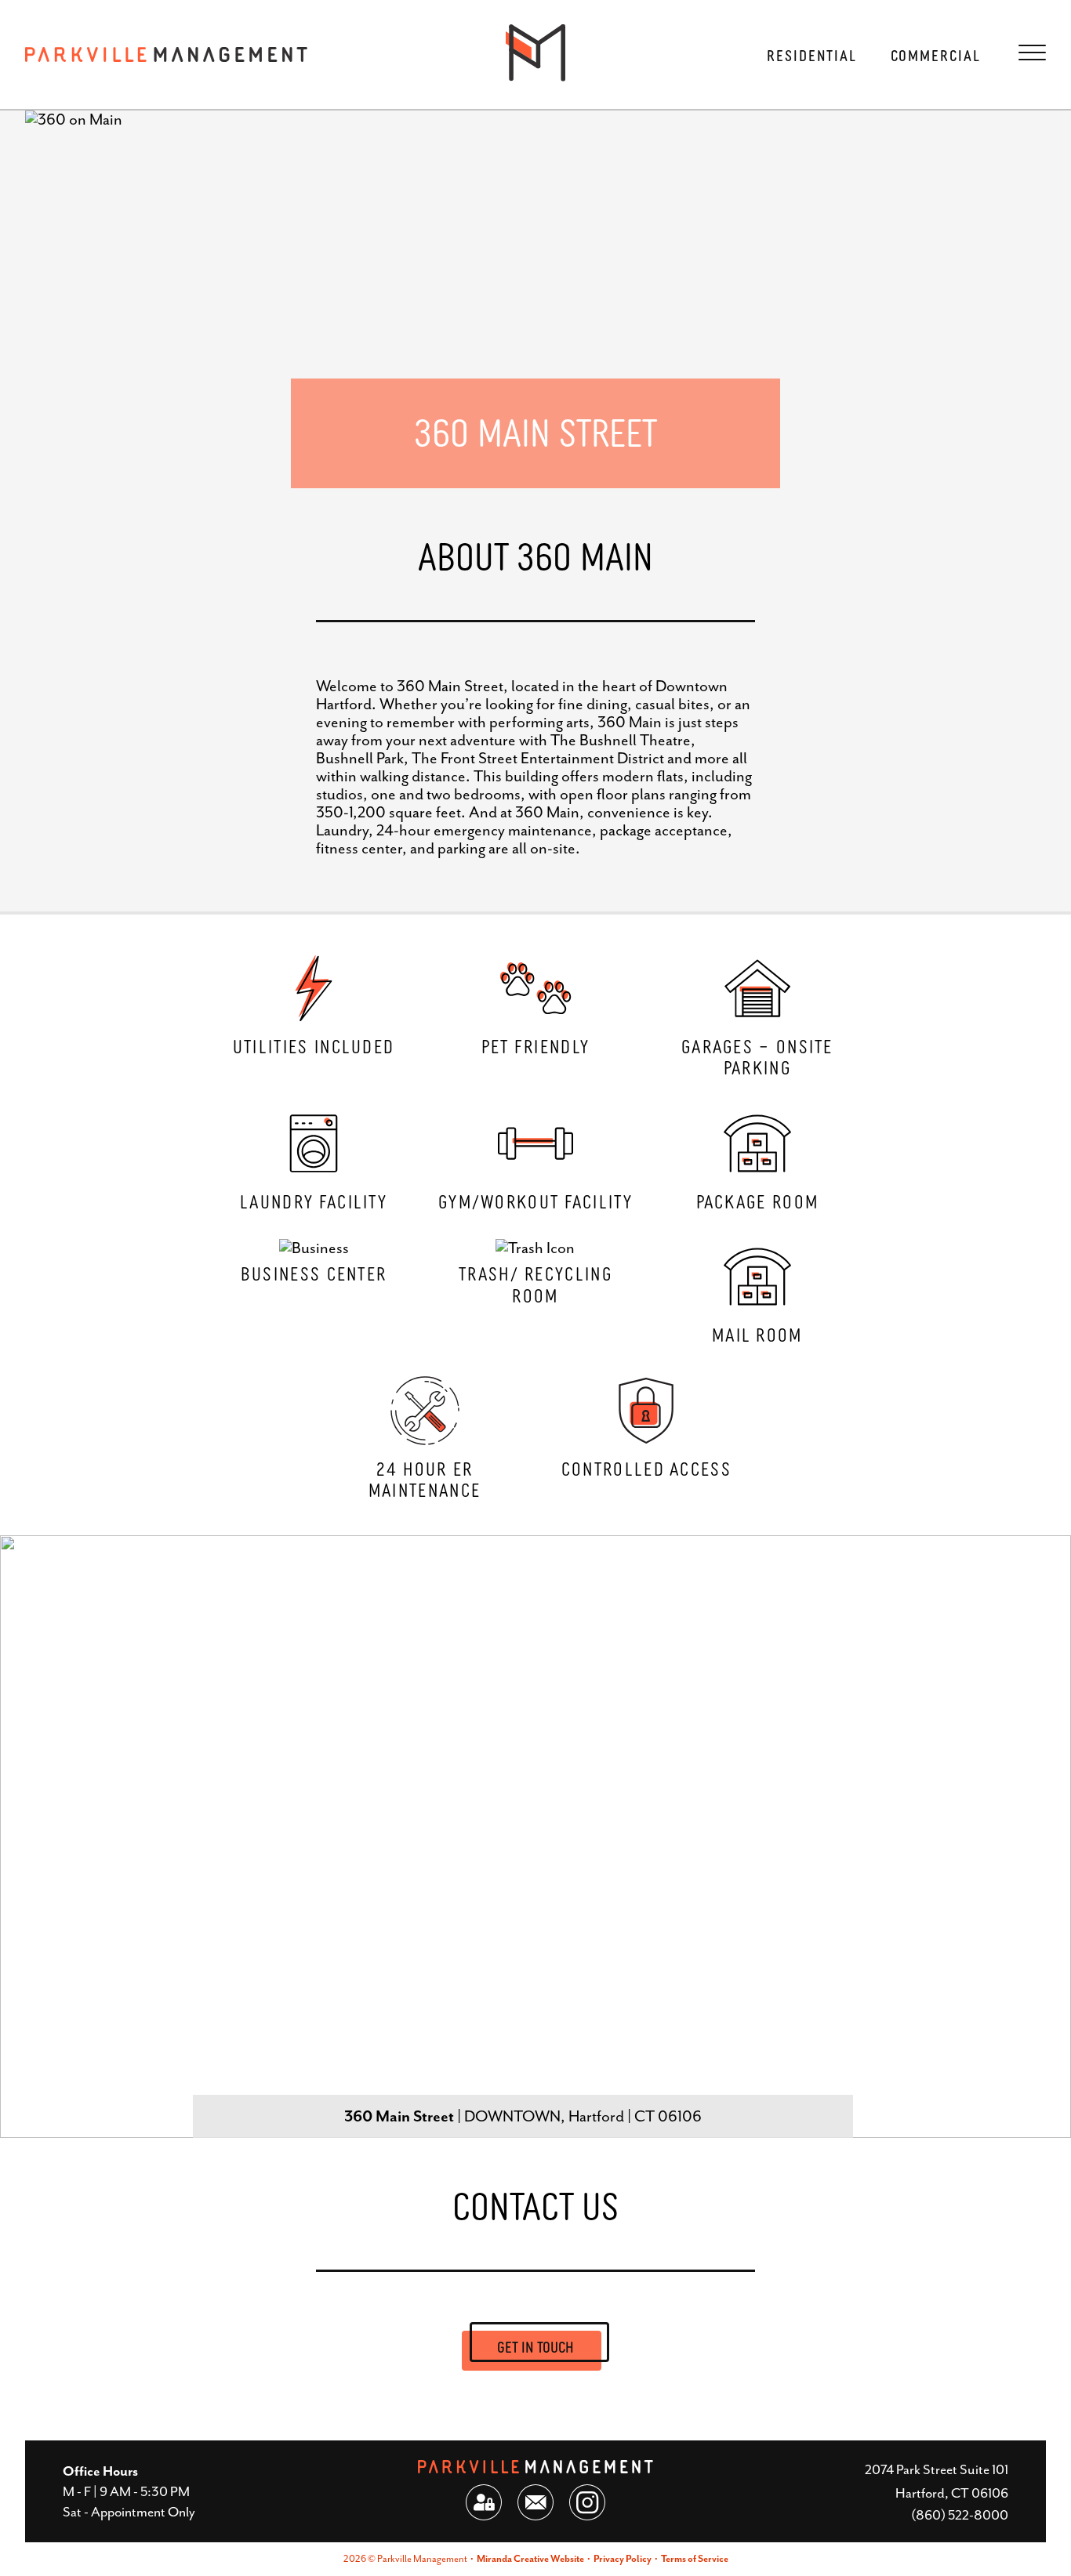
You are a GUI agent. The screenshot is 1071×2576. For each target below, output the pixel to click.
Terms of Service (695, 2559)
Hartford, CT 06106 (952, 2493)
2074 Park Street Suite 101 (937, 2469)
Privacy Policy (623, 2559)
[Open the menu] (1032, 53)
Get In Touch (535, 2346)
